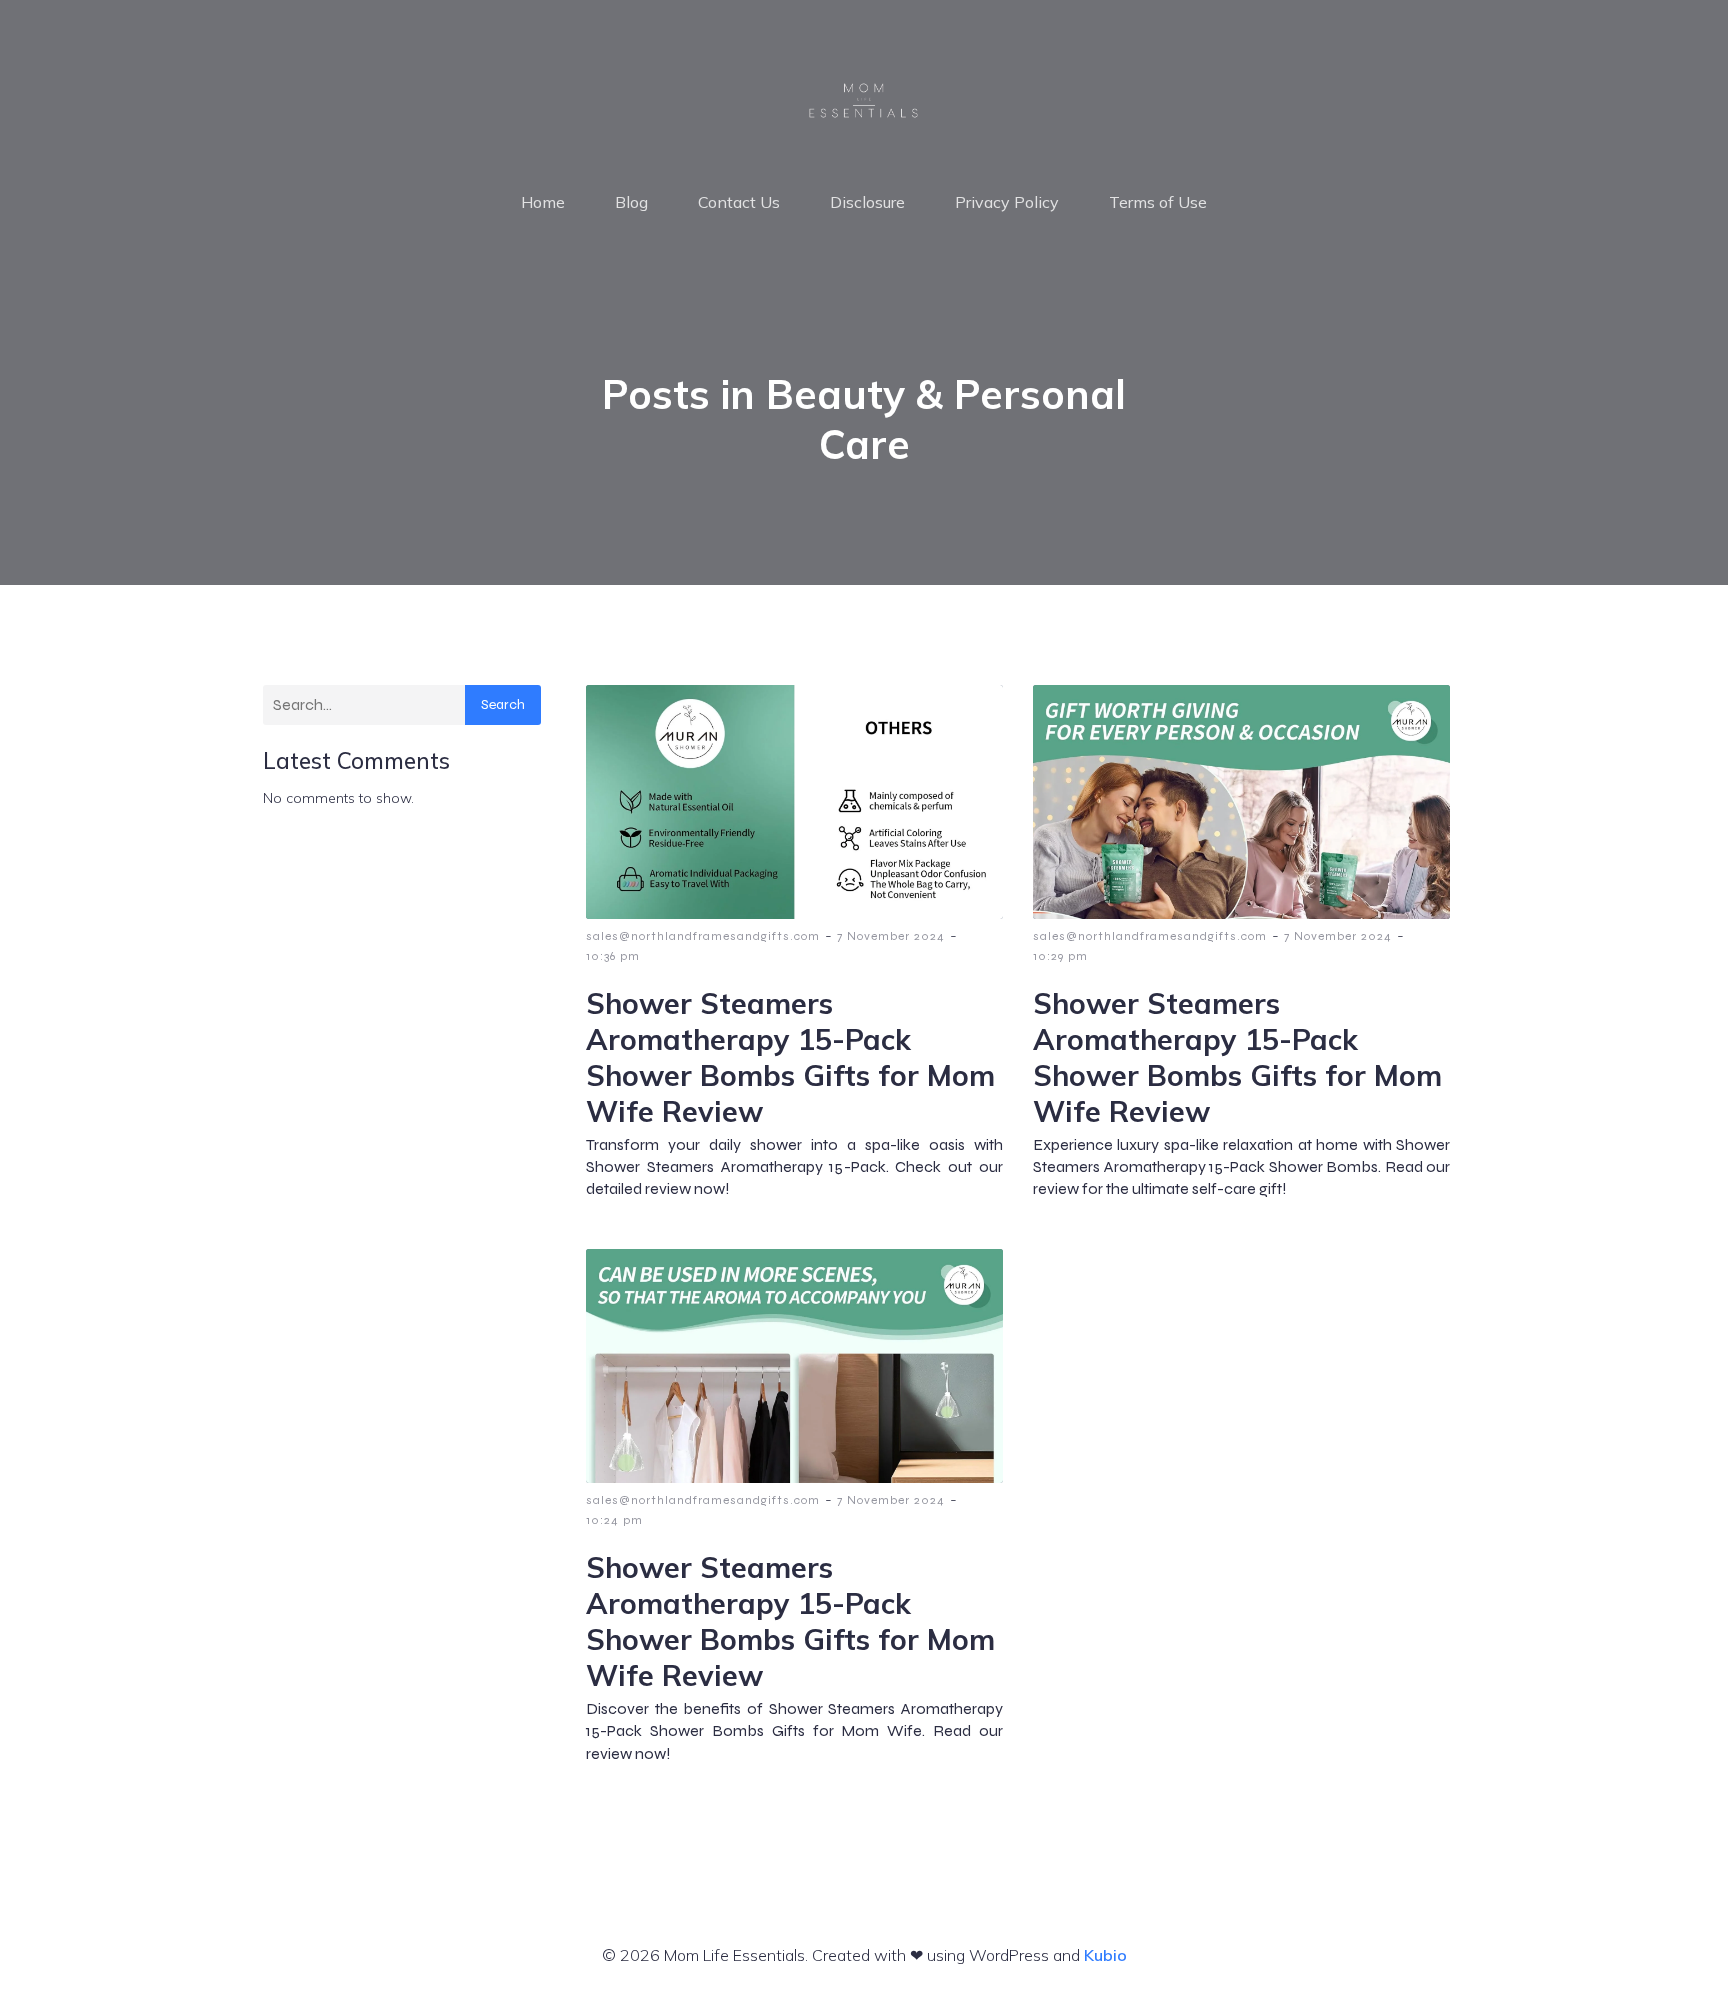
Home (543, 202)
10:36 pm (613, 956)
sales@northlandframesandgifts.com (703, 936)
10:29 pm (1060, 956)
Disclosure (867, 202)
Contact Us (739, 202)
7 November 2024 (891, 936)
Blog (631, 202)
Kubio (1105, 1955)
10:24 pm (614, 1520)
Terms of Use (1158, 202)
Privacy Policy (1007, 202)
